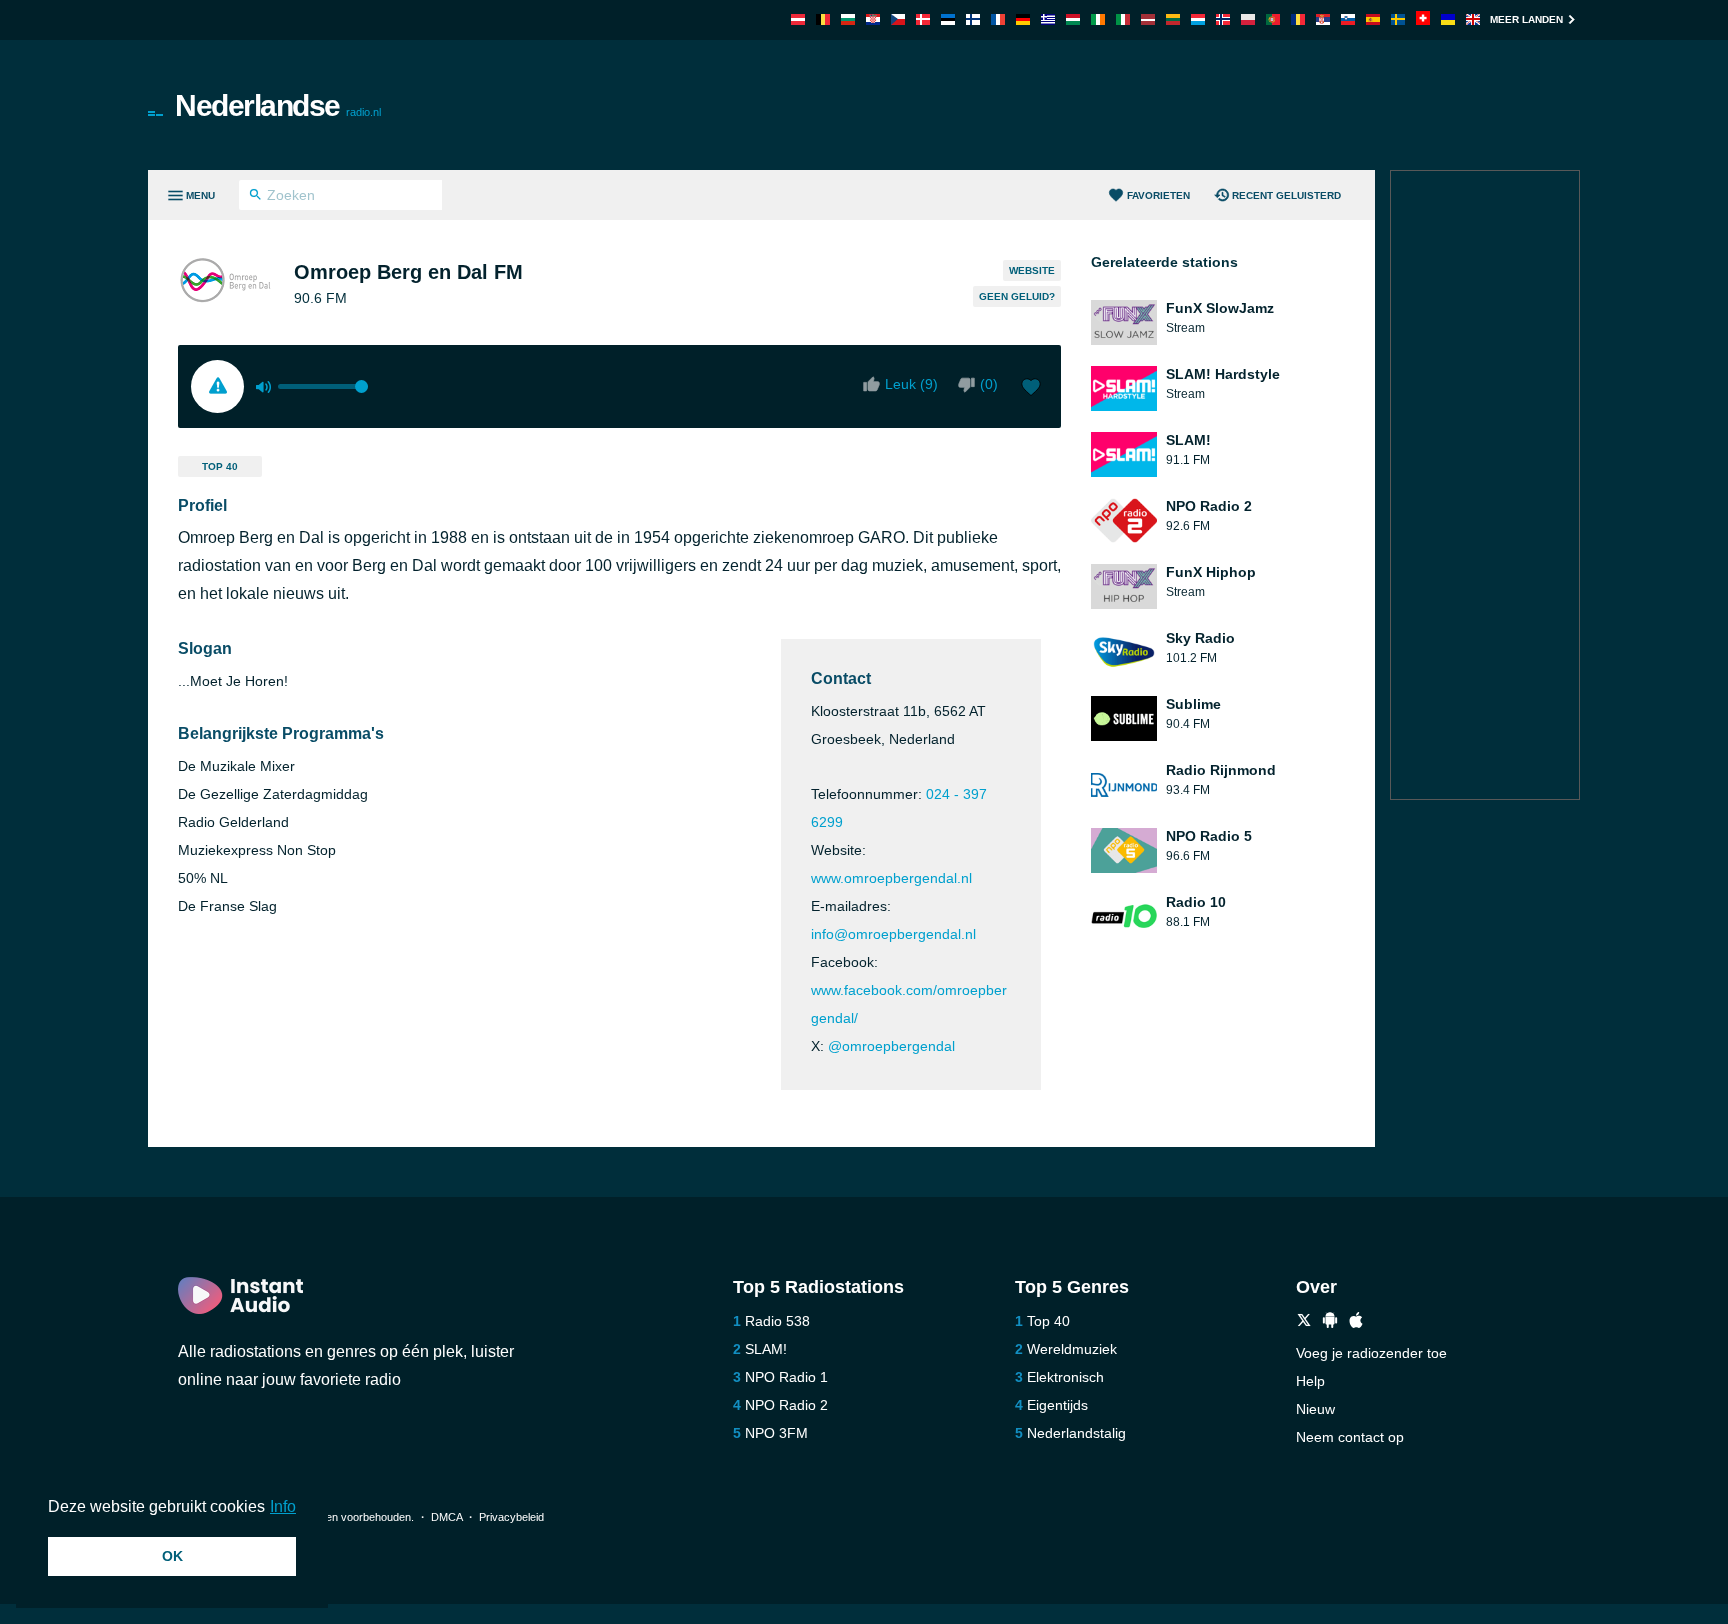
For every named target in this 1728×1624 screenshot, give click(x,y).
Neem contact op (1350, 1437)
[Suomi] (973, 19)
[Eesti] (948, 19)
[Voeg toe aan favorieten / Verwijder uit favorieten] (1031, 389)
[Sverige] (1398, 19)
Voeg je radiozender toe (1371, 1353)
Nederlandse (278, 105)
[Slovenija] (1348, 19)
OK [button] (172, 1556)
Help (1310, 1381)
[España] (1373, 19)
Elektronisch (1065, 1377)
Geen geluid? (1017, 296)
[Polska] (1248, 19)
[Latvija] (1148, 19)
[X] (1304, 1322)
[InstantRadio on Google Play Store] (1330, 1322)
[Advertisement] (1090, 105)
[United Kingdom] (1473, 19)
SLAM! (766, 1349)
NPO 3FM (776, 1433)
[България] (848, 19)
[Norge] (1223, 19)
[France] (998, 19)
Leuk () (911, 384)
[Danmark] (923, 19)
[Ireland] (1098, 19)
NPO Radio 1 (786, 1377)
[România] (1298, 19)
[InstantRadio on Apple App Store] (1356, 1322)
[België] (823, 19)
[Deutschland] (1023, 19)
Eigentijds (1057, 1405)
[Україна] (1448, 19)
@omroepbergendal (891, 1046)
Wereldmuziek (1072, 1349)
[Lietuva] (1173, 19)
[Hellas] (1048, 19)
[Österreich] (798, 19)
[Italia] (1123, 19)
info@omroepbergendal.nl (893, 934)
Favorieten (1158, 195)
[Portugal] (1273, 19)
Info (283, 1506)
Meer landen (1526, 19)
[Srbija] (1323, 19)
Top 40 (220, 466)
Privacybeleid (511, 1517)
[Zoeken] (255, 197)
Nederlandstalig (1076, 1433)
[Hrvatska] (873, 19)
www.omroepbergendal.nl (891, 878)
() (989, 384)
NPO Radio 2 (786, 1405)
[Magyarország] (1073, 19)
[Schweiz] (1423, 19)
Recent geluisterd (1286, 195)
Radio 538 (777, 1321)
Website (1032, 270)
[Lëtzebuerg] (1198, 19)
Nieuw (1315, 1409)
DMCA (446, 1517)
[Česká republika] (898, 19)
